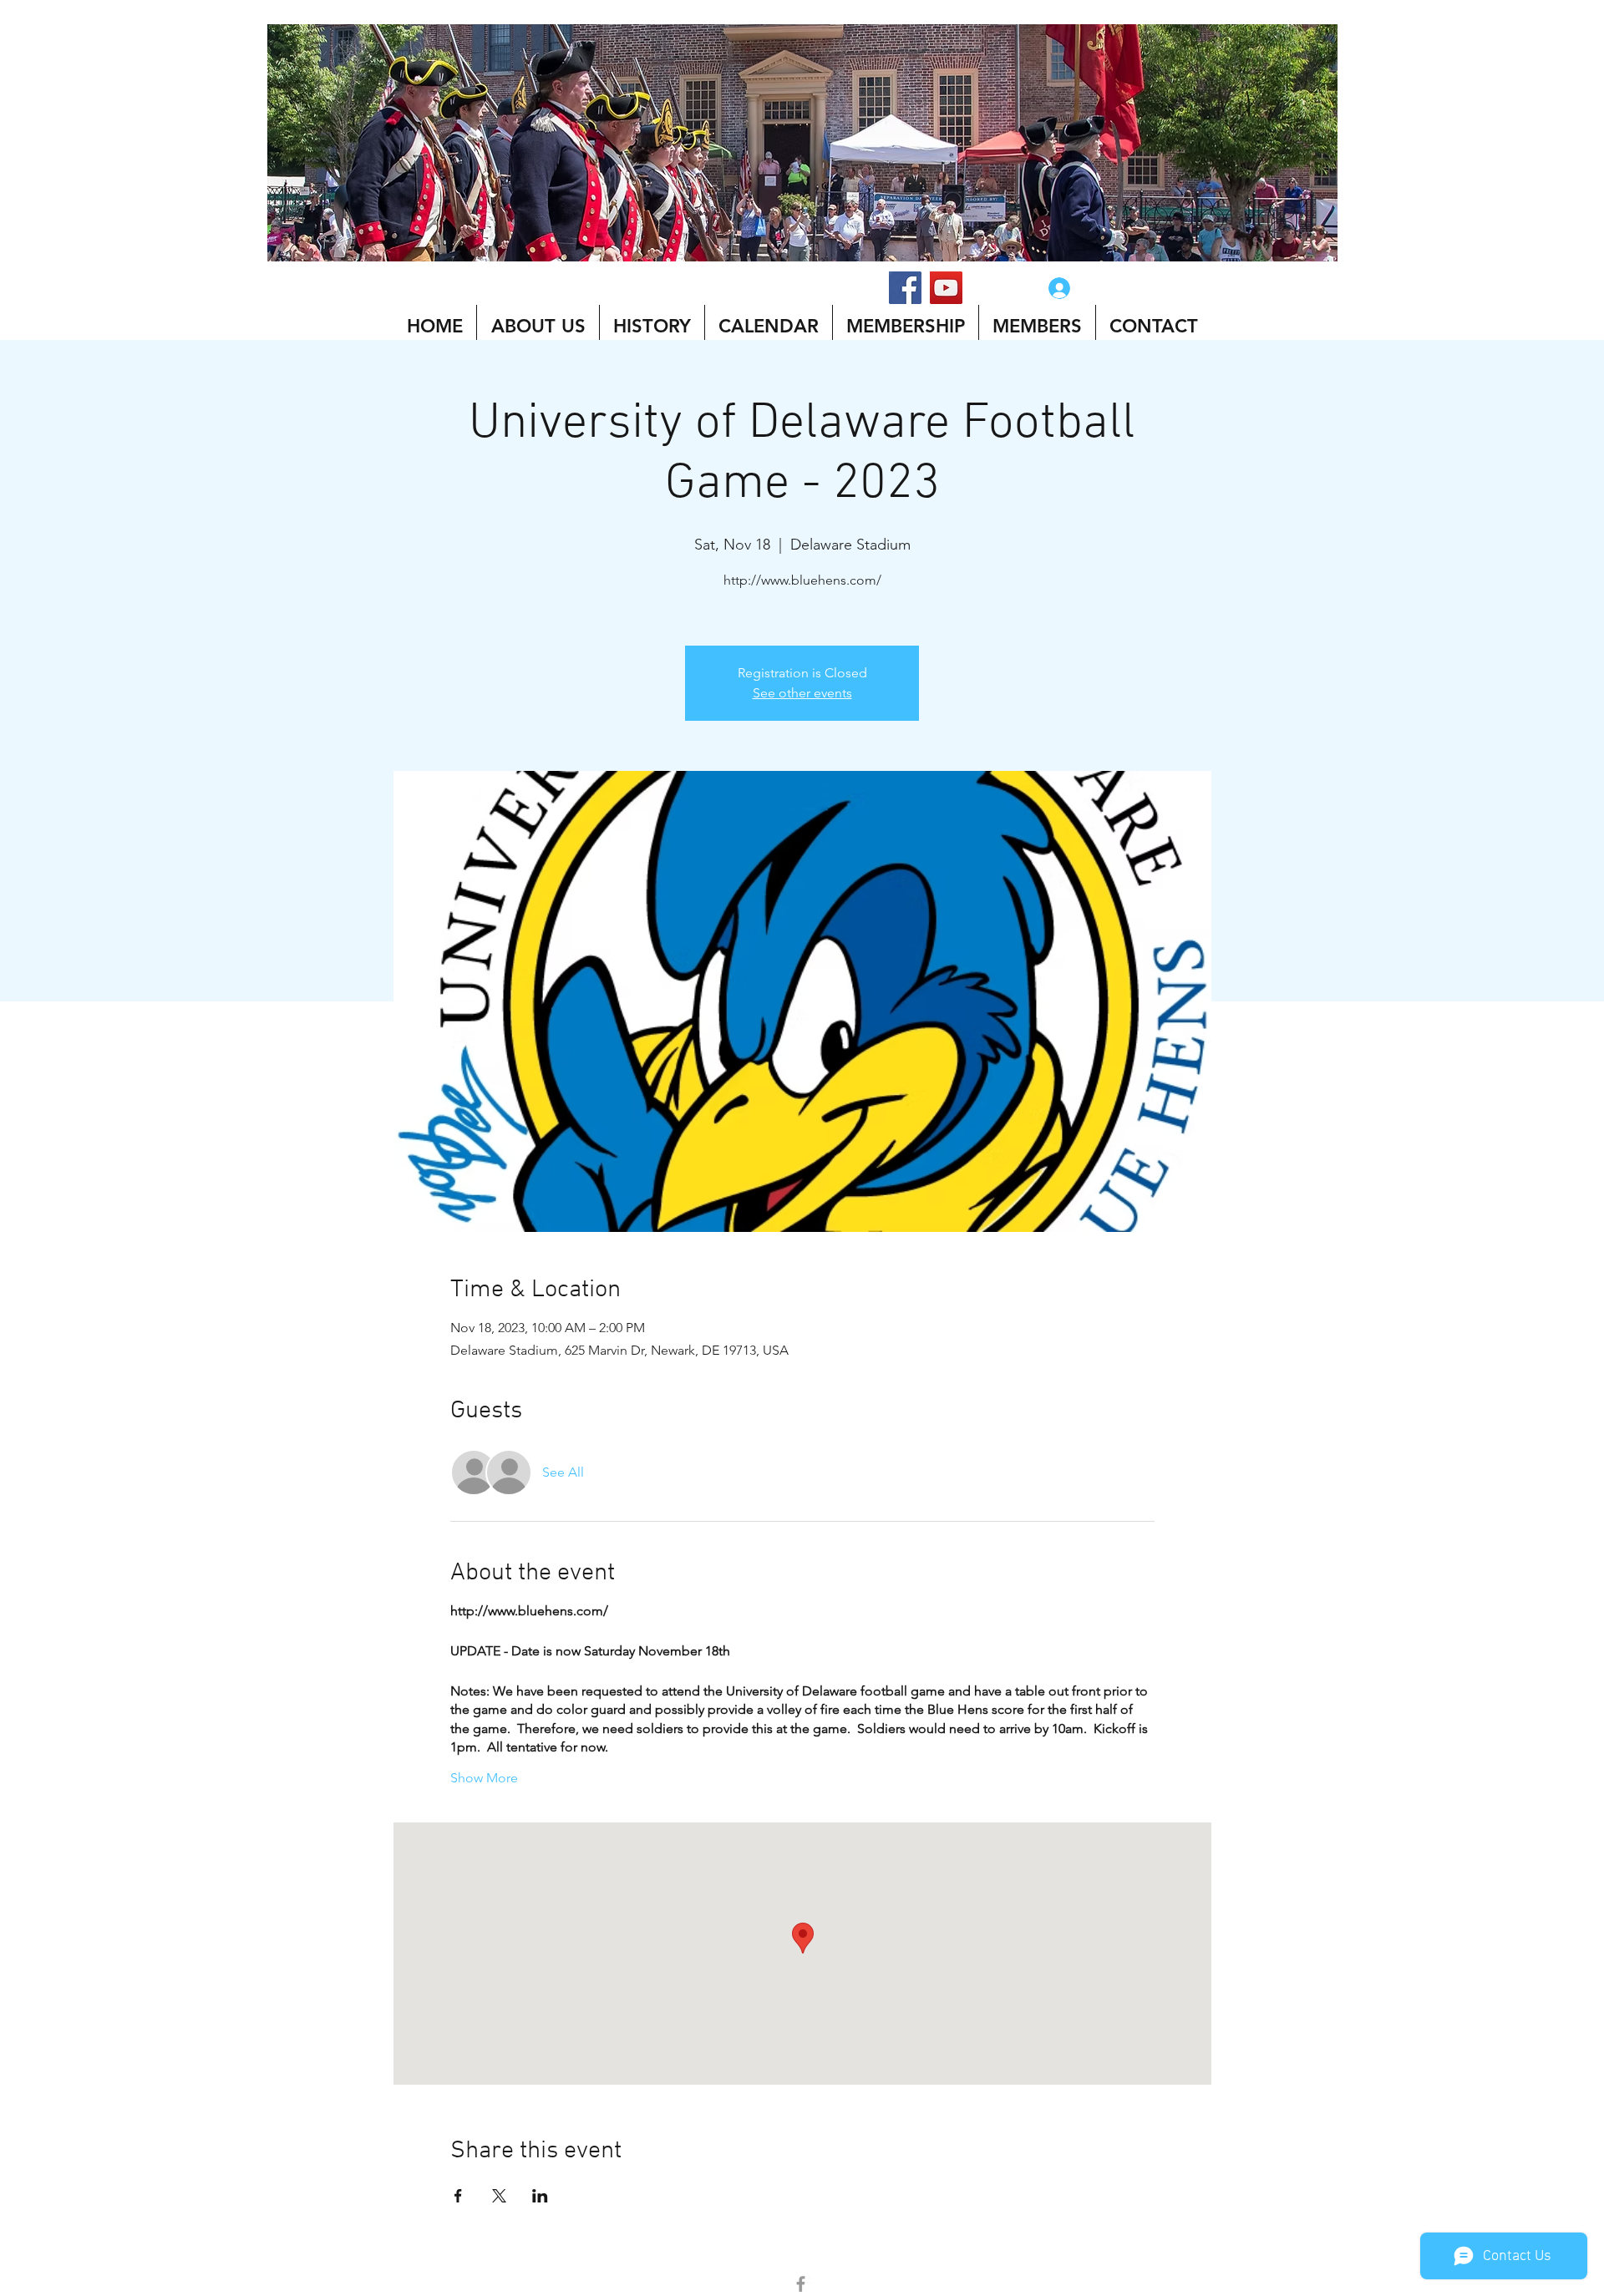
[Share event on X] (499, 2196)
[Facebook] (905, 288)
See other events (802, 693)
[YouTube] (946, 288)
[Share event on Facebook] (458, 2196)
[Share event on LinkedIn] (540, 2196)
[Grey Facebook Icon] (801, 2284)
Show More (484, 1778)
